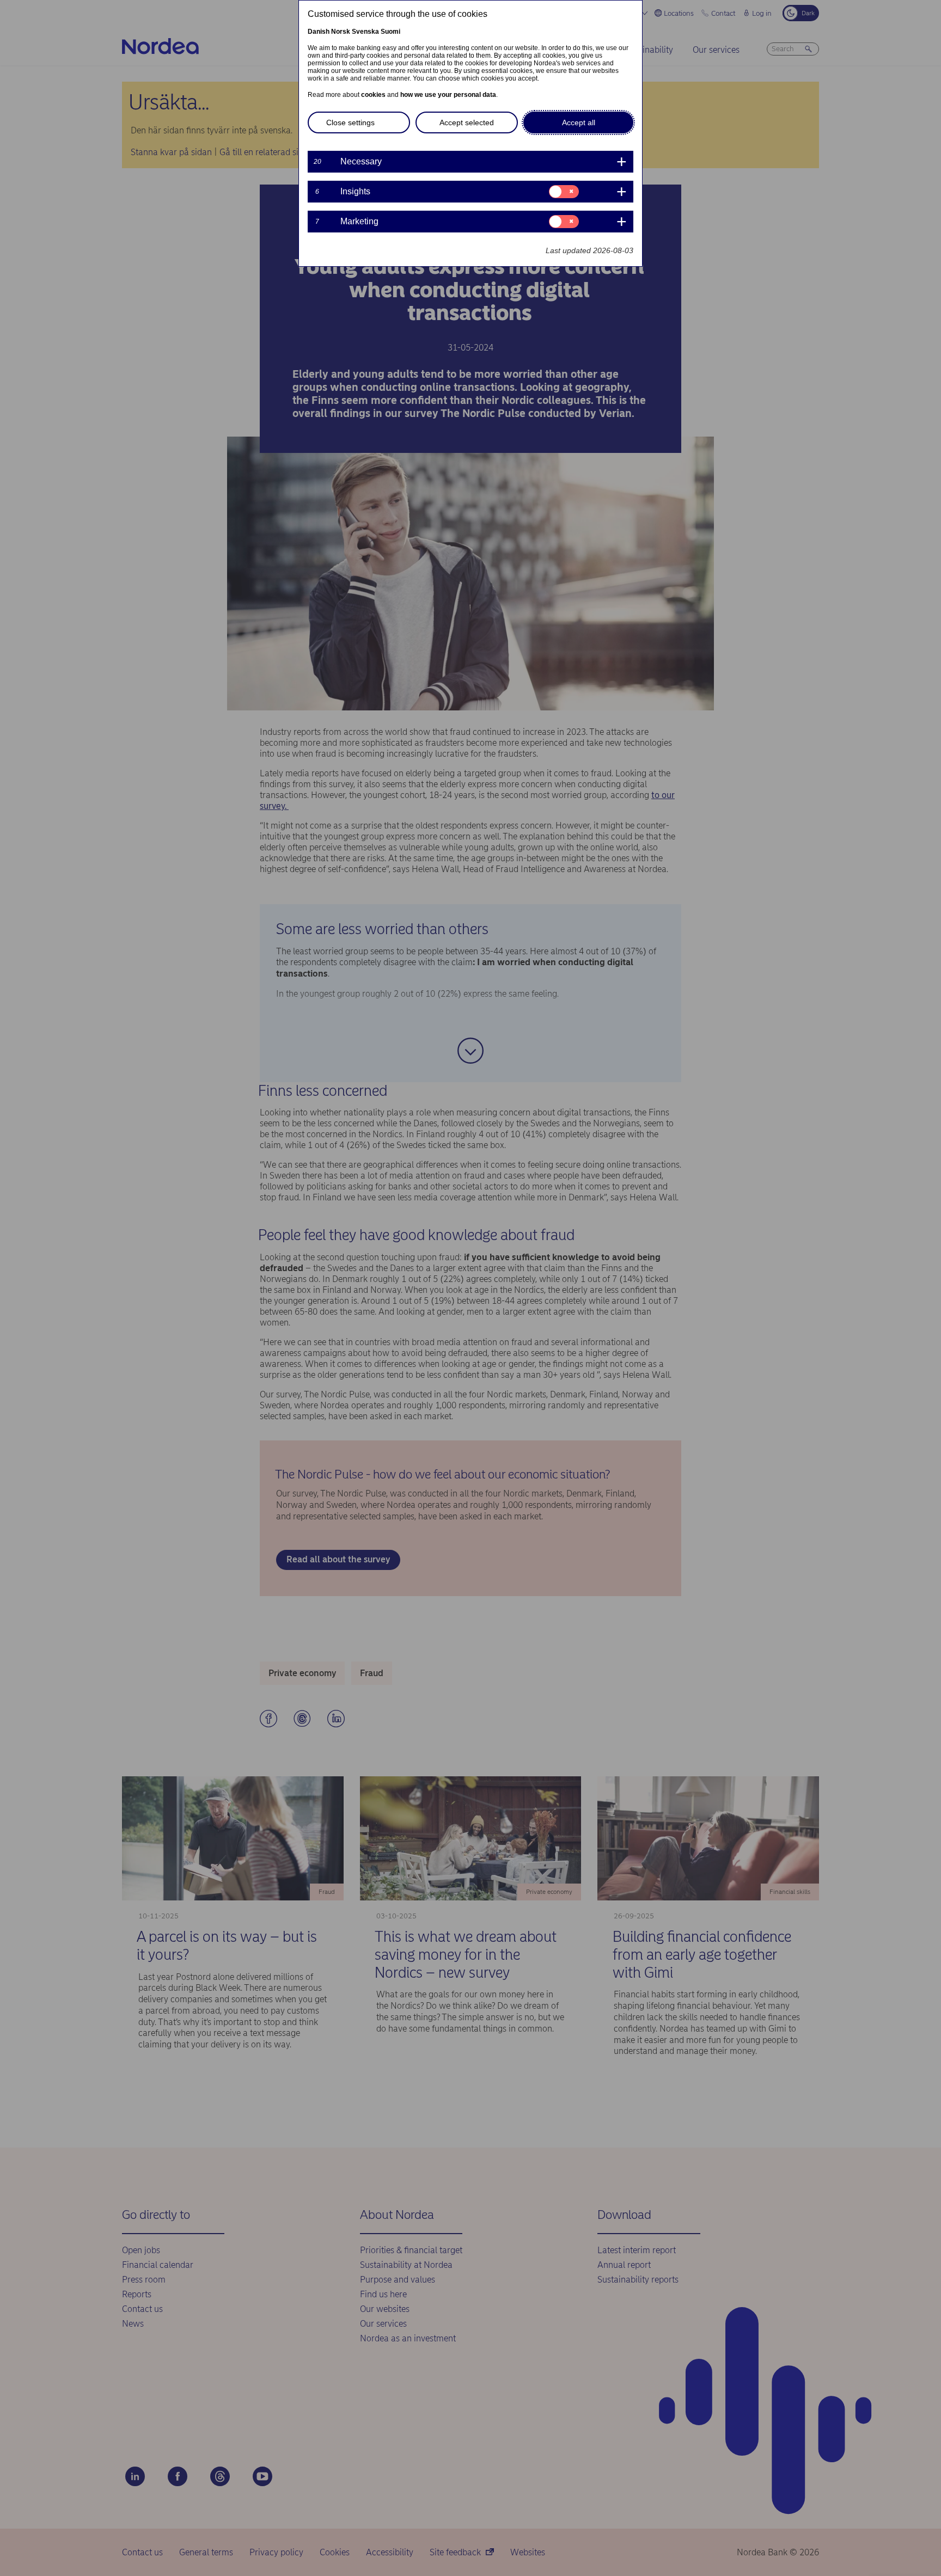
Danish (319, 32)
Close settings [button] (350, 122)
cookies (373, 95)
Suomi (390, 32)
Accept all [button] (579, 122)
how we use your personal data (448, 95)
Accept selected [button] (467, 122)
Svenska (365, 32)
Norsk (341, 32)
